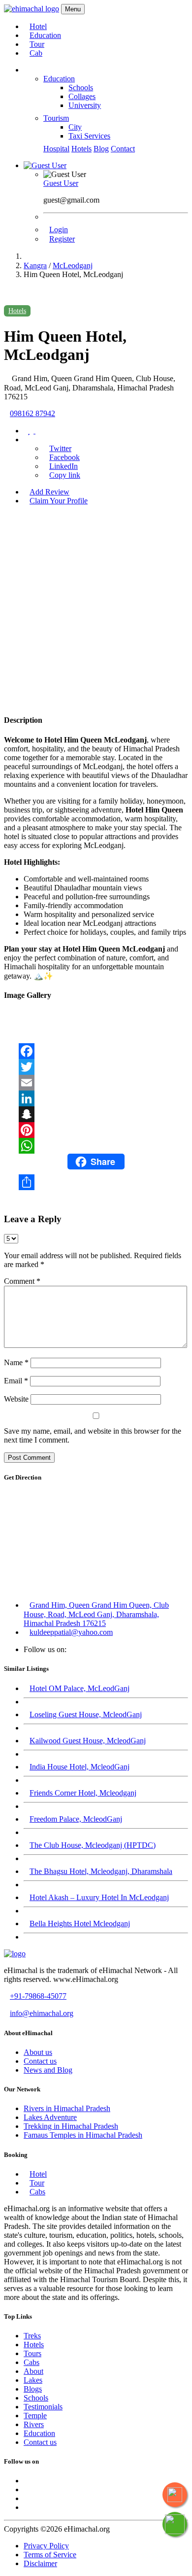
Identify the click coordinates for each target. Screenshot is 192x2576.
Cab (36, 53)
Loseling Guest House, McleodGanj (86, 1714)
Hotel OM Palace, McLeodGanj (80, 1688)
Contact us (40, 2061)
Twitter (60, 448)
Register (62, 239)
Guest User (61, 183)
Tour (37, 44)
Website (16, 1399)
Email (16, 1381)
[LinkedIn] (96, 1098)
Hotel (38, 26)
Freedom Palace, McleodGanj (76, 1819)
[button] (45, 165)
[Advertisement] (96, 609)
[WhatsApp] (96, 1146)
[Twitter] (96, 1067)
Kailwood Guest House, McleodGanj (88, 1741)
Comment (22, 1281)
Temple (35, 2416)
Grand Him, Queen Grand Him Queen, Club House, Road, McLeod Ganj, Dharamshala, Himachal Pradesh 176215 (96, 1614)
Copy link (65, 475)
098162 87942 (32, 413)
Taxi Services (89, 136)
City (75, 127)
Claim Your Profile (59, 501)
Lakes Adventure (50, 2117)
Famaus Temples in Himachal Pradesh (83, 2135)
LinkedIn (64, 466)
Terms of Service (50, 2555)
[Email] (96, 1083)
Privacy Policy (46, 2546)
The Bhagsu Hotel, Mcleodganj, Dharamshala (101, 1871)
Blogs (33, 2389)
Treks (32, 2336)
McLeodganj (73, 265)
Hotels (81, 149)
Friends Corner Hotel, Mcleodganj (83, 1793)
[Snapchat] (96, 1114)
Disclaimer (40, 2563)
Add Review (49, 492)
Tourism (56, 118)
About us (38, 2052)
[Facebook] (96, 1051)
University (85, 105)
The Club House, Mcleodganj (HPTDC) (93, 1845)
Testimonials (43, 2407)
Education (45, 35)
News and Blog (48, 2070)
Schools (81, 88)
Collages (82, 96)
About (33, 2371)
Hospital (56, 149)
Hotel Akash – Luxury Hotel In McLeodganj (99, 1897)
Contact (123, 149)
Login (59, 229)
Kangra (35, 265)
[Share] (96, 1182)
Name (16, 1362)
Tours (32, 2353)
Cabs (37, 2192)
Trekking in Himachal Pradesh (71, 2126)
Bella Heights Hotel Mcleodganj (80, 1923)
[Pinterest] (96, 1130)
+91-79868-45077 (38, 1996)
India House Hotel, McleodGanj (80, 1767)
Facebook (64, 457)
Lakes (33, 2380)
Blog (101, 149)
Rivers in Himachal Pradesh (67, 2108)
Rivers (34, 2424)
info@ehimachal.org (42, 2013)
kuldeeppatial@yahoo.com (71, 1632)
